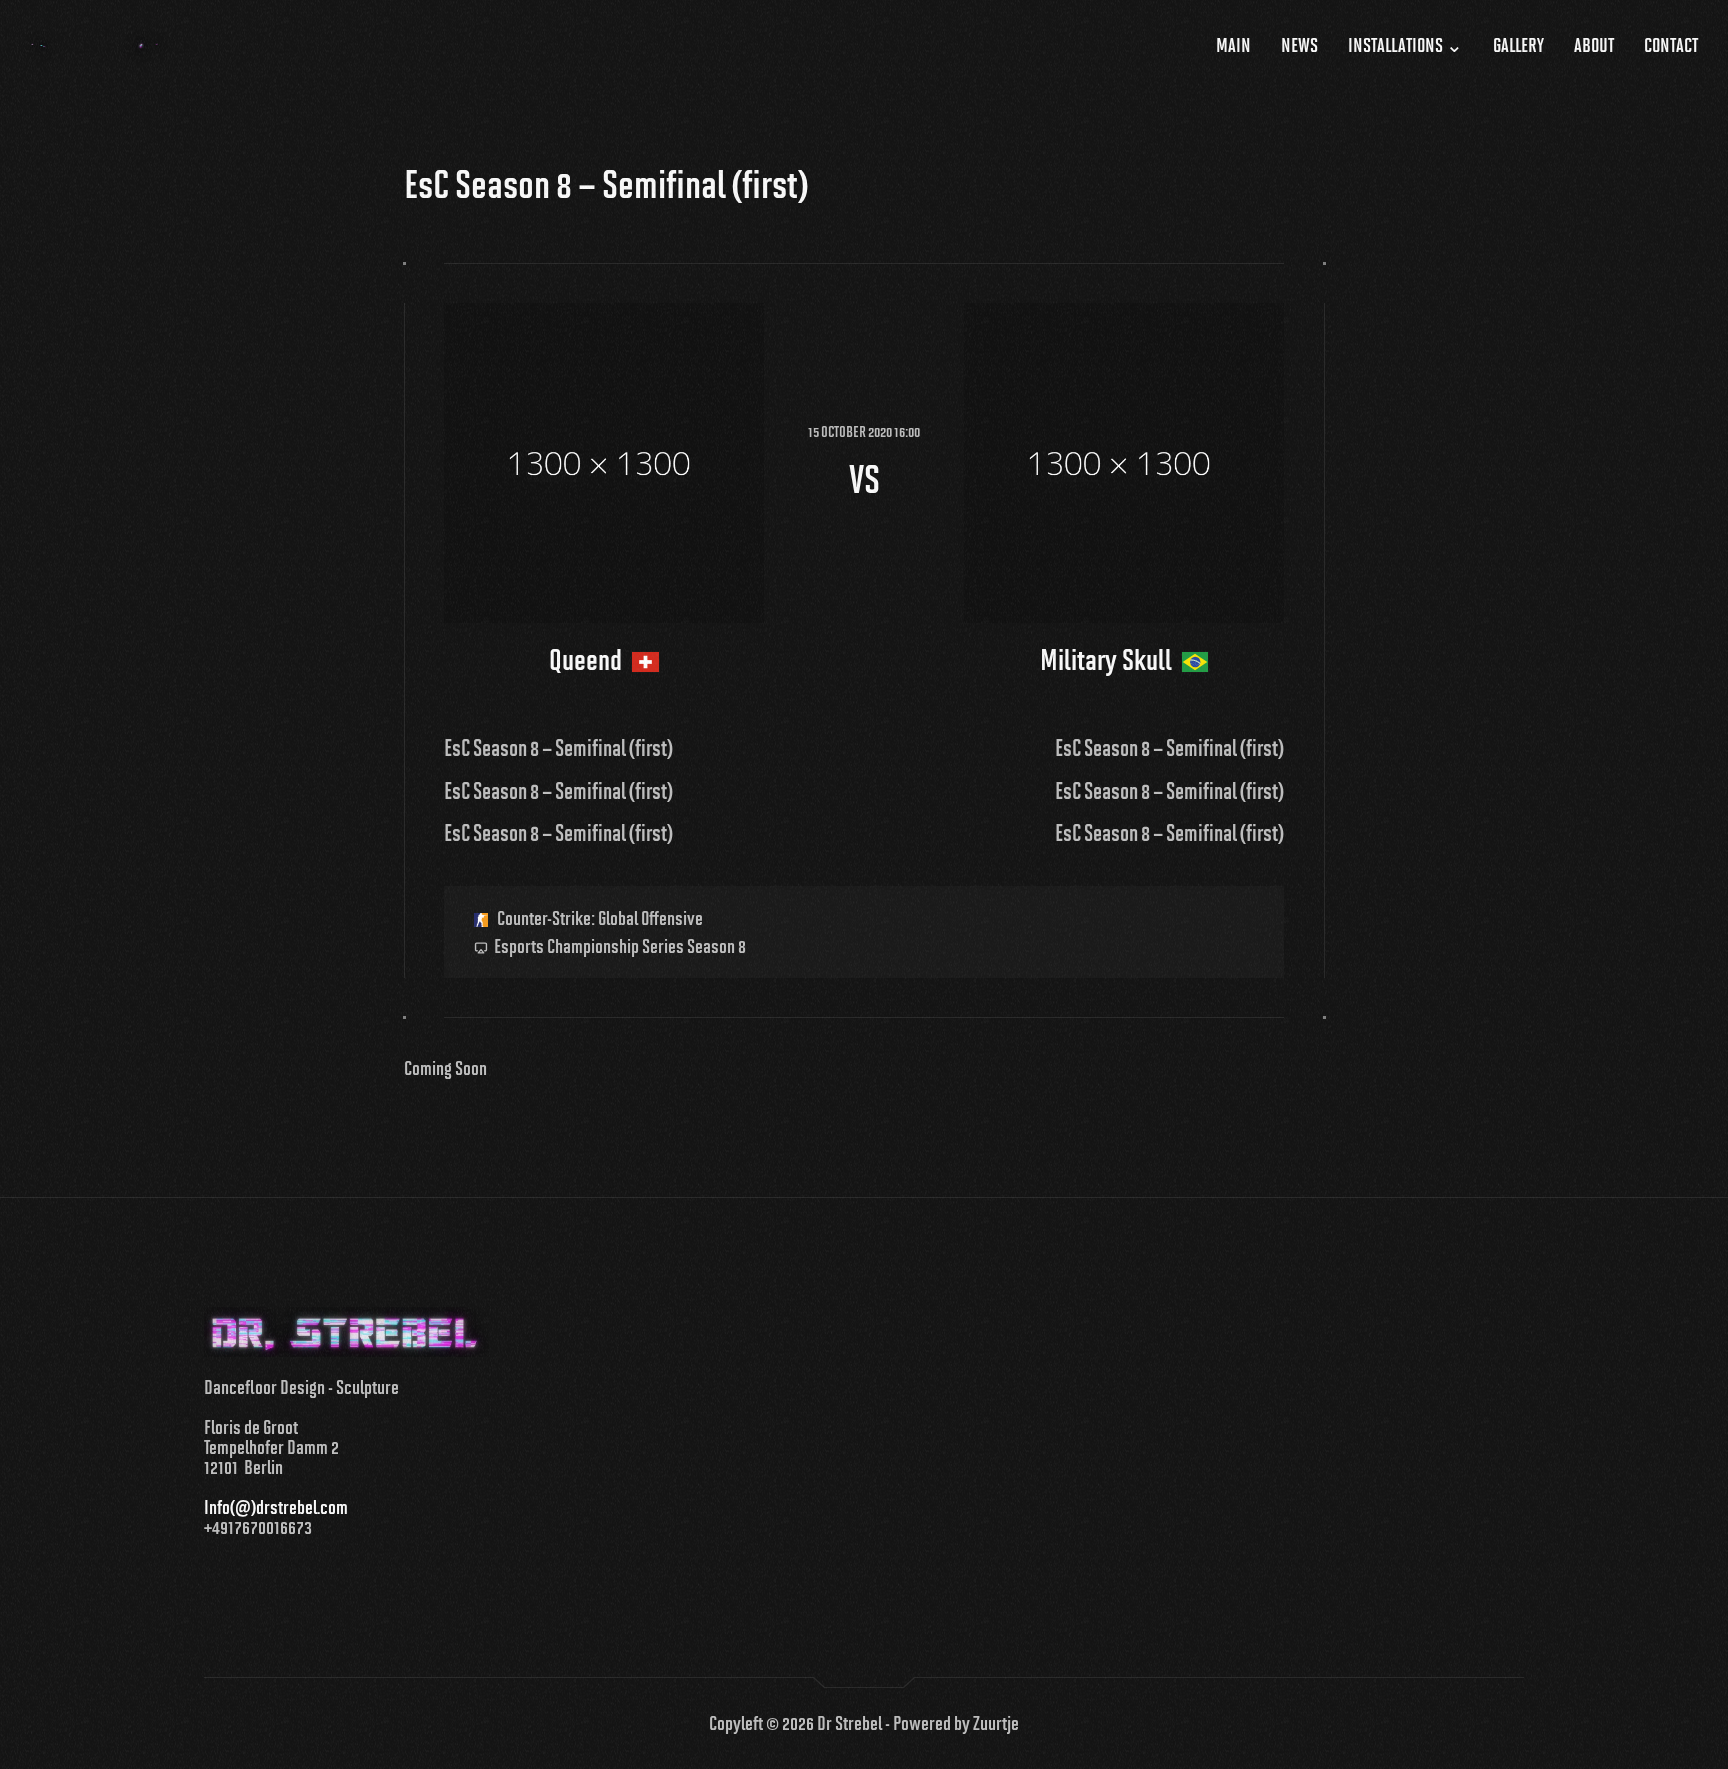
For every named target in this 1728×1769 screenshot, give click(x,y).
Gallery (1518, 45)
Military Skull (1108, 659)
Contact (1671, 45)
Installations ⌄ (1405, 45)
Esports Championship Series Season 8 (620, 946)
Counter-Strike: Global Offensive (598, 918)
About (1594, 45)
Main (1233, 45)
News (1299, 45)
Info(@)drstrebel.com (276, 1507)
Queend (588, 659)
